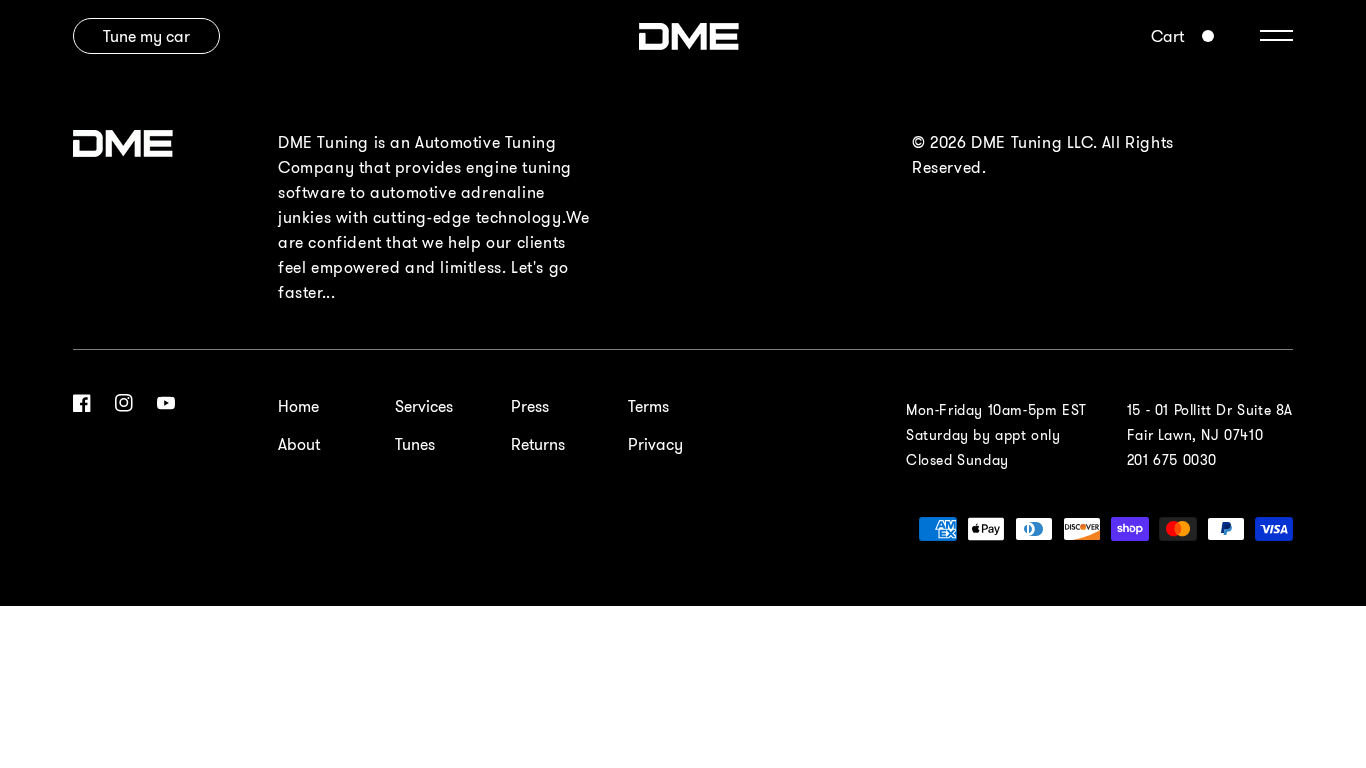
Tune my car (146, 36)
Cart (1167, 36)
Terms (648, 406)
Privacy (655, 444)
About (299, 444)
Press (530, 406)
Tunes (415, 444)
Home (298, 406)
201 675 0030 (1172, 460)
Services (424, 406)
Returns (538, 444)
